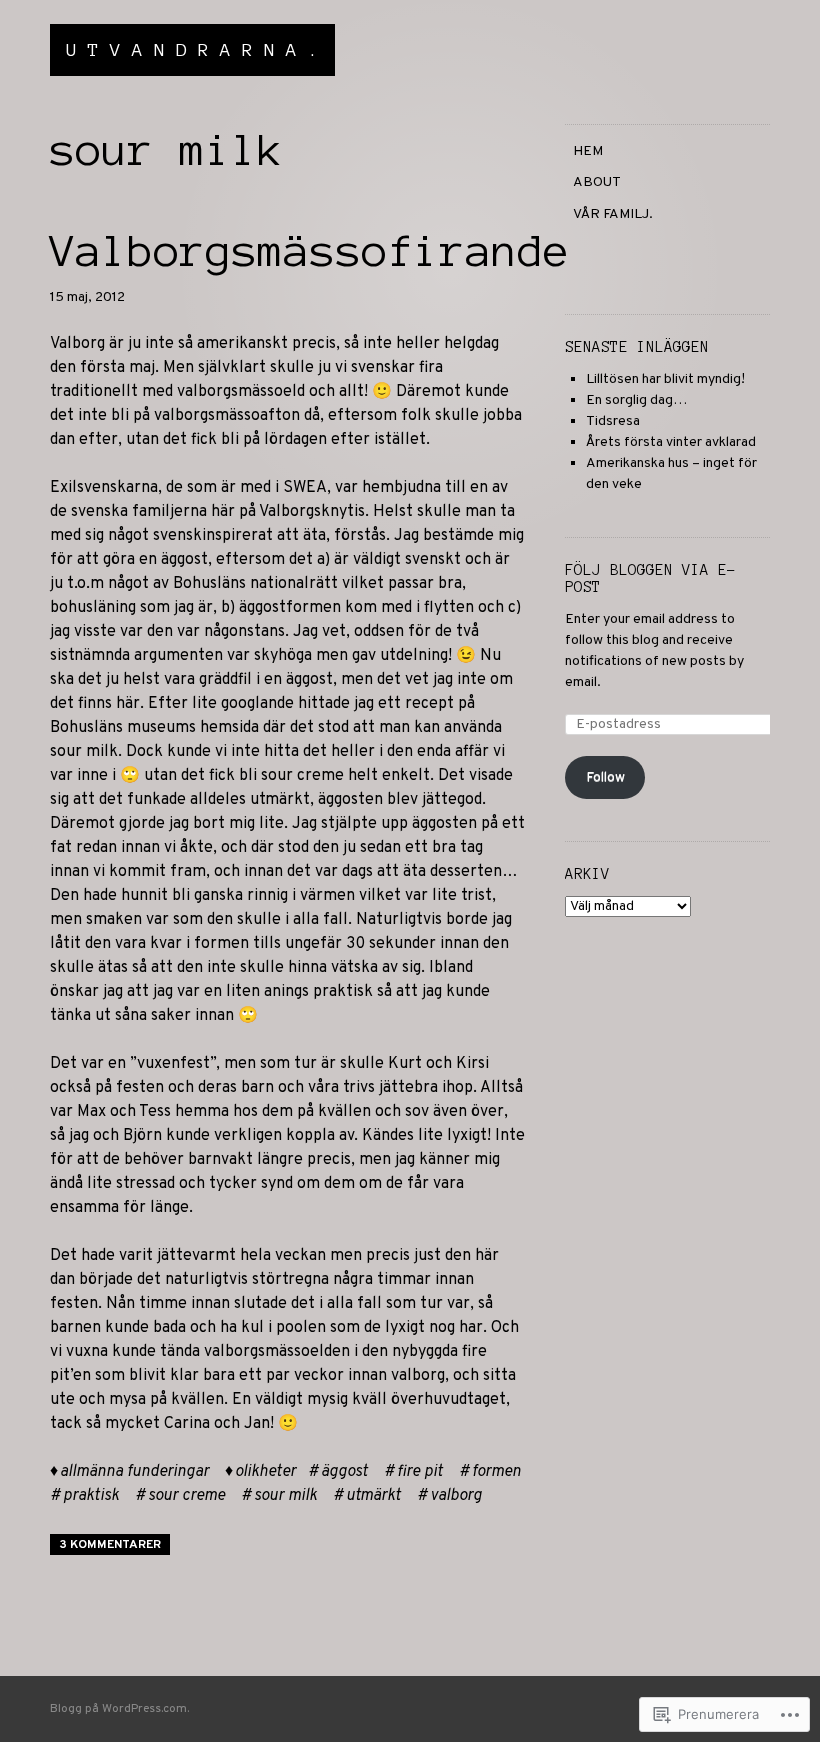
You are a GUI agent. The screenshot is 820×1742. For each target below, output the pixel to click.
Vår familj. (613, 214)
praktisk (91, 1496)
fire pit (420, 1472)
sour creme (186, 1496)
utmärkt (373, 1496)
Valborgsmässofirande (310, 251)
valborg (456, 1496)
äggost (344, 1472)
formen (496, 1472)
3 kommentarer (110, 1545)
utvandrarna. (198, 50)
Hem (588, 151)
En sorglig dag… (636, 400)
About (597, 182)
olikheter (265, 1472)
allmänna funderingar (134, 1472)
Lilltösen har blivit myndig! (665, 379)
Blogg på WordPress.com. (119, 1709)
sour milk (285, 1496)
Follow (605, 777)
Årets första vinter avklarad (671, 442)
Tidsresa (613, 421)
